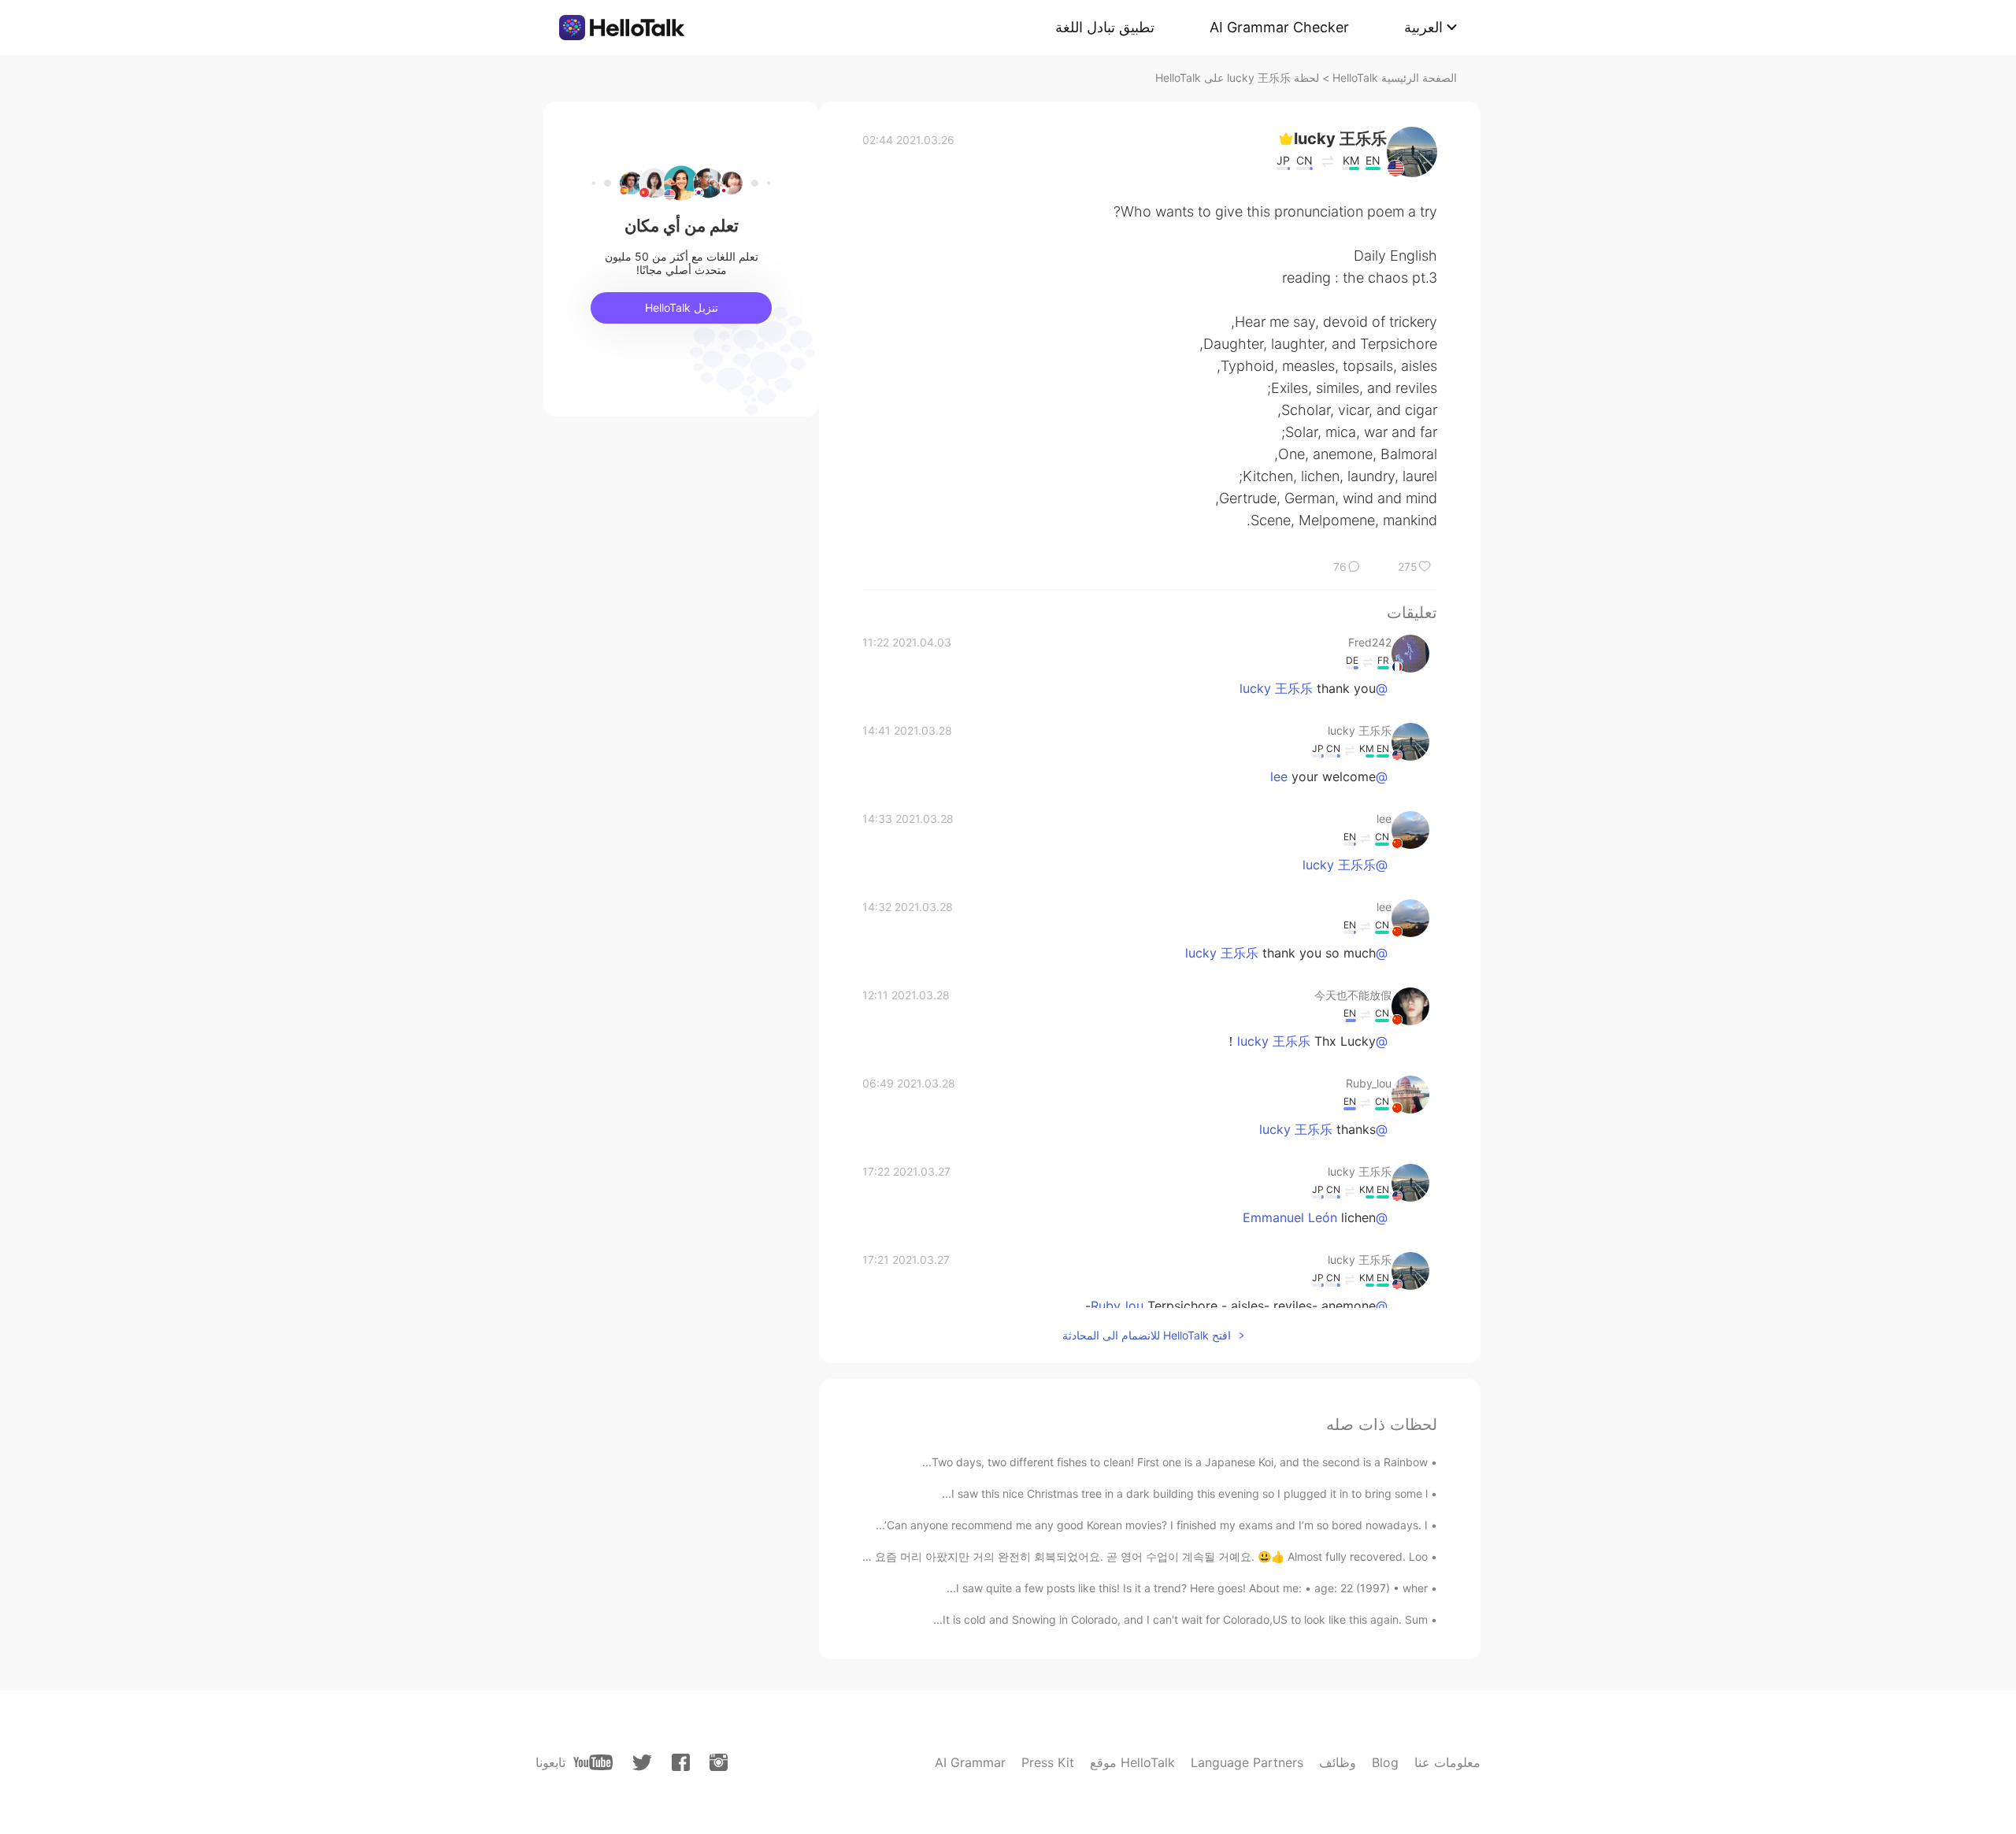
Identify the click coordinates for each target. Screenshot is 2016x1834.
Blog (1385, 1762)
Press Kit (1048, 1762)
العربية (1423, 27)
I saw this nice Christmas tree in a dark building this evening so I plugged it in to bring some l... (1185, 1493)
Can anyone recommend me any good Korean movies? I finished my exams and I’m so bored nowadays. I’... (1152, 1525)
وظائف (1338, 1762)
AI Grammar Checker (1279, 27)
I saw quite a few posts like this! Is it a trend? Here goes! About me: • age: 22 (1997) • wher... (1187, 1588)
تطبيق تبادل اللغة (1105, 27)
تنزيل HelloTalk (682, 308)
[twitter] (642, 1763)
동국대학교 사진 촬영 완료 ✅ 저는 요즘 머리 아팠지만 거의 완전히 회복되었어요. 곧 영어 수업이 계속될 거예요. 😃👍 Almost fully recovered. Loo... (1059, 1556)
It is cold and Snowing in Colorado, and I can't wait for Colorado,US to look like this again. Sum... (1180, 1619)
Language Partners (1247, 1762)
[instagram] (719, 1762)
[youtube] (593, 1762)
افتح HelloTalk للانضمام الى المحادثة (1147, 1335)
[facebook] (681, 1762)
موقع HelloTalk (1132, 1762)
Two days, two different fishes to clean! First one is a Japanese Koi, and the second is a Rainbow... (1175, 1462)
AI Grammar (970, 1762)
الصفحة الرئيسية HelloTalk (1395, 78)
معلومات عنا (1447, 1762)
